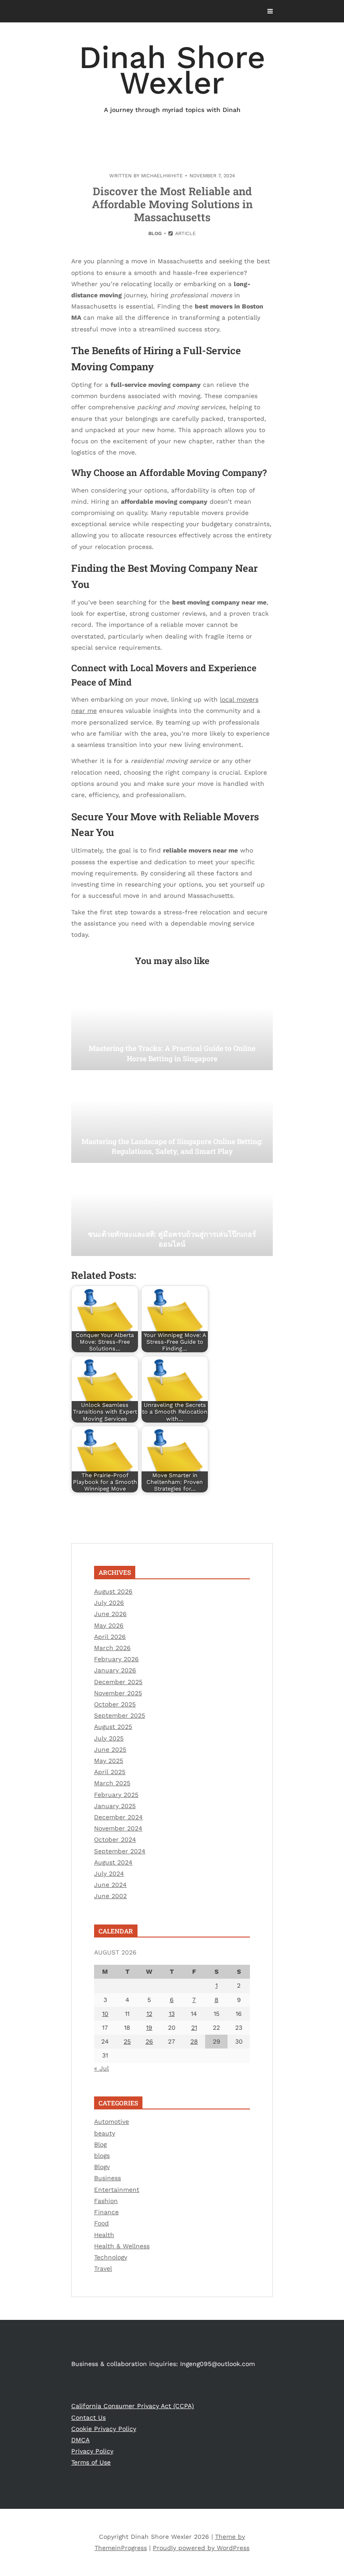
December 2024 (118, 1817)
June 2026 (110, 1614)
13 (172, 2014)
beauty (105, 2133)
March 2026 (112, 1648)
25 (127, 2041)
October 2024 (115, 1839)
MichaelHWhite (162, 176)
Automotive (112, 2122)
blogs (102, 2156)
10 (105, 2014)
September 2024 (120, 1851)
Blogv (102, 2167)
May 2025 (109, 1761)
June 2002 (110, 1896)
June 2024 (110, 1885)
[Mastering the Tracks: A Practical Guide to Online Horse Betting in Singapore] (172, 1025)
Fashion (106, 2201)
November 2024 (118, 1828)
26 (149, 2041)
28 (194, 2041)
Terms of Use (91, 2462)
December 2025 (118, 1682)
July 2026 (109, 1603)
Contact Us (88, 2417)
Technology (111, 2257)
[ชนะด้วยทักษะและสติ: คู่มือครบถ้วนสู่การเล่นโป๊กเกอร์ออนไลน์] (172, 1211)
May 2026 (109, 1625)
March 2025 (112, 1783)
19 (149, 2027)
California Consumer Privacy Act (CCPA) (133, 2406)
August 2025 (113, 1727)
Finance (106, 2212)
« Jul (101, 2068)
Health (104, 2235)
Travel (103, 2268)
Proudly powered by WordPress (201, 2548)
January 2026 (115, 1670)
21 (194, 2027)
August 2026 (113, 1591)
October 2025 (115, 1704)
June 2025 (110, 1749)
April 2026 (110, 1637)
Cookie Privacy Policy (104, 2429)
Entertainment (117, 2190)
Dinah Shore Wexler (172, 76)
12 (149, 2014)
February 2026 (116, 1659)
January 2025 (115, 1806)
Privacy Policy (92, 2451)
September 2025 (120, 1715)
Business (107, 2178)
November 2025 (118, 1693)
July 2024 (109, 1873)
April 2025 (110, 1772)
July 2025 (109, 1738)
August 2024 (113, 1862)
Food (101, 2223)
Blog (155, 234)
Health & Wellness (122, 2246)
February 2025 (116, 1795)
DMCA (80, 2440)
